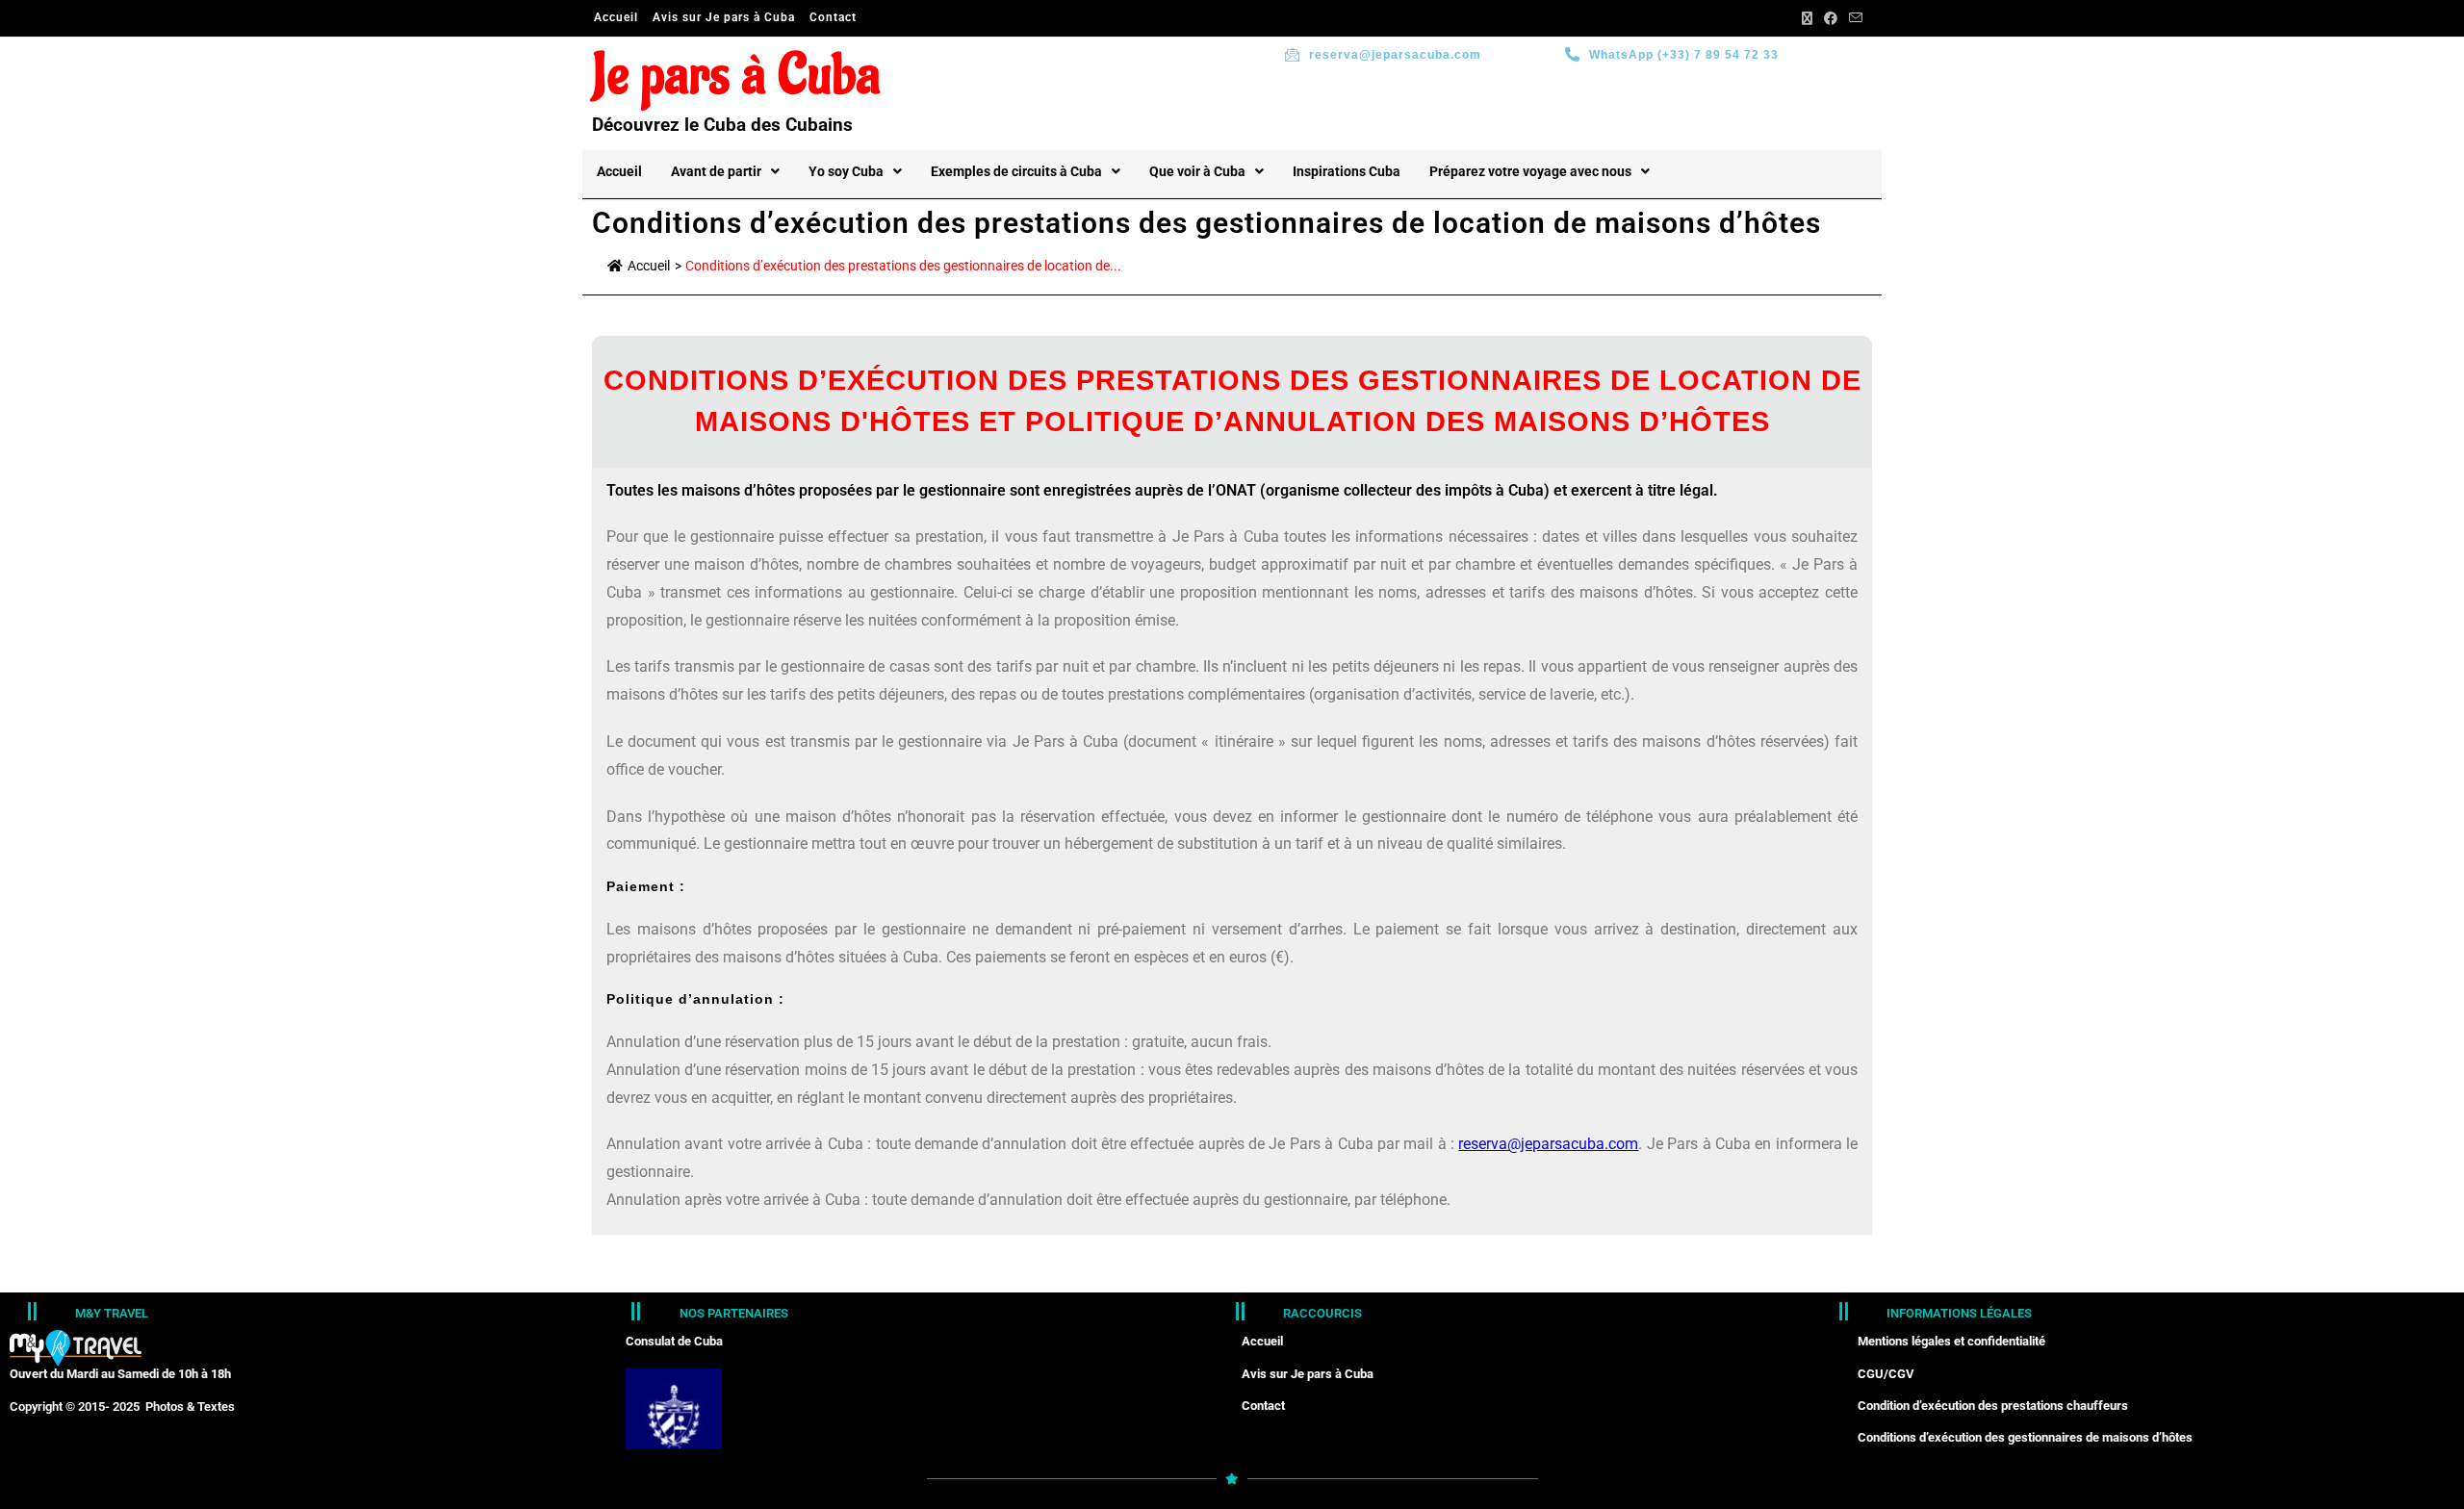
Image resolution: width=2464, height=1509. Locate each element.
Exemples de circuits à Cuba (1016, 171)
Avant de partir (716, 171)
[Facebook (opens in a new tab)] (1831, 18)
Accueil (616, 17)
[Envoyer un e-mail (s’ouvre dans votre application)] (1853, 18)
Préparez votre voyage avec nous (1530, 171)
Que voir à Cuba (1197, 171)
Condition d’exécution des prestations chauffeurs (1993, 1406)
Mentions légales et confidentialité (1951, 1341)
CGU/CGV (1886, 1374)
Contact (833, 17)
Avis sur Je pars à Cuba (724, 17)
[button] (725, 171)
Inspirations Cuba (1347, 171)
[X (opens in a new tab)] (1807, 18)
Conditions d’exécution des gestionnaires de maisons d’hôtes (2025, 1437)
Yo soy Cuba (846, 171)
